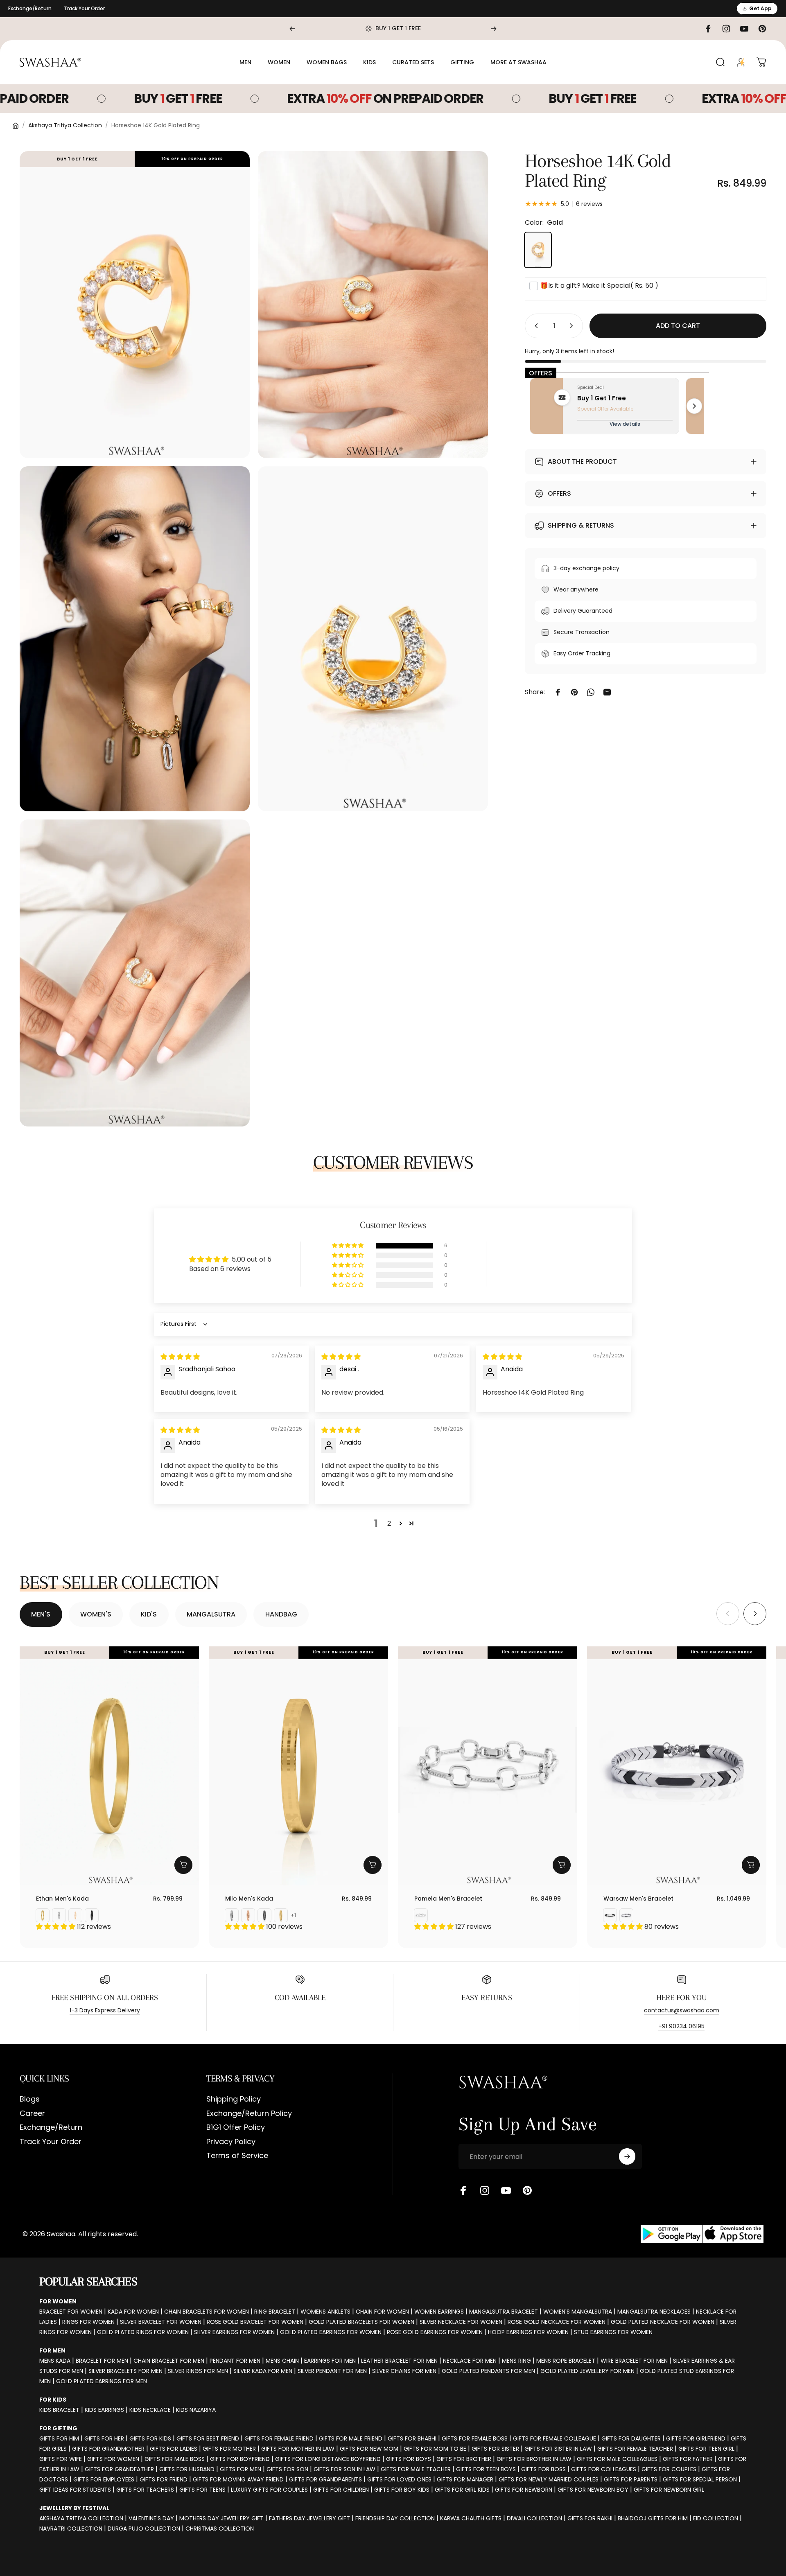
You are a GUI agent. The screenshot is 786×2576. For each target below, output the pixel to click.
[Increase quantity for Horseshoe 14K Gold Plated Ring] (573, 326)
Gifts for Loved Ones (399, 2479)
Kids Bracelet (59, 2410)
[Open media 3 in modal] (135, 639)
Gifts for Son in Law (344, 2469)
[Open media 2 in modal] (373, 305)
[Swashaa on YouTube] (506, 2190)
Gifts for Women (113, 2459)
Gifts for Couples (669, 2469)
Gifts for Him (59, 2438)
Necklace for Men (470, 2361)
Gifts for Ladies (174, 2449)
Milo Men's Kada (249, 1899)
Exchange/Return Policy (249, 2114)
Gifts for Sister (495, 2449)
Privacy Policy (231, 2142)
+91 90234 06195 (681, 2026)
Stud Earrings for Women (613, 2332)
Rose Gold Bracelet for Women (255, 2322)
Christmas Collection (220, 2529)
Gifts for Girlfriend (696, 2438)
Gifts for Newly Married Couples (549, 2479)
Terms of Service (237, 2156)
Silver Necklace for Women (461, 2322)
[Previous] (292, 29)
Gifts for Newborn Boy (593, 2490)
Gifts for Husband (187, 2469)
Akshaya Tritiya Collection (65, 125)
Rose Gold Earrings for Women (435, 2332)
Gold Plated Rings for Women (143, 2332)
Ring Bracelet (275, 2312)
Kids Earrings (104, 2410)
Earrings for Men (330, 2361)
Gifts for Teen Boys (486, 2469)
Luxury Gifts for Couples (269, 2490)
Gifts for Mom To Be (435, 2449)
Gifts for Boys (409, 2459)
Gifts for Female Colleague (554, 2438)
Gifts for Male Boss (175, 2459)
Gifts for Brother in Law (534, 2459)
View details (625, 424)
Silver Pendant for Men (332, 2371)
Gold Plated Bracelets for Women (361, 2322)
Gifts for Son (287, 2469)
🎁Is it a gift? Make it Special (599, 286)
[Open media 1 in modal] (135, 305)
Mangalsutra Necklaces (654, 2312)
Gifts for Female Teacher (635, 2449)
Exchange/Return (30, 8)
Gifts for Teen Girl (706, 2449)
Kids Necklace (150, 2410)
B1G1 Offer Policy (236, 2128)
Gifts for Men (241, 2469)
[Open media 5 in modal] (135, 973)
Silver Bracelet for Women (161, 2322)
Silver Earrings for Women (234, 2332)
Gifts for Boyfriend (240, 2459)
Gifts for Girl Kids (462, 2490)
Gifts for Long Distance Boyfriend (328, 2459)
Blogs (30, 2099)
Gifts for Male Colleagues (617, 2459)
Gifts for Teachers (145, 2490)
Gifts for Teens (202, 2490)
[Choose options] (183, 1865)
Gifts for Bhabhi (412, 2438)
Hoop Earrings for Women (528, 2332)
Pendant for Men (235, 2361)
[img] (180, 1357)
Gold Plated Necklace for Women (663, 2322)
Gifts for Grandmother (108, 2449)
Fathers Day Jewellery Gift (309, 2518)
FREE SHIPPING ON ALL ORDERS (105, 1998)
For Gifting (58, 2428)
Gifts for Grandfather (119, 2469)
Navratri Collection (71, 2529)
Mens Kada (55, 2361)
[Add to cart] (562, 1865)
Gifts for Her (104, 2438)
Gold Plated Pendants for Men (488, 2371)
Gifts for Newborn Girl (669, 2490)
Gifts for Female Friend (279, 2438)
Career (32, 2114)
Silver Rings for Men (198, 2371)
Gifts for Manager (465, 2479)
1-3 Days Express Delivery (105, 2010)
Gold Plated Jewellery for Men (587, 2371)
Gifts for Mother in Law (298, 2449)
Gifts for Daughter (631, 2438)
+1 (294, 1915)
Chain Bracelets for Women (207, 2312)
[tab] (41, 1614)
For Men (52, 2350)
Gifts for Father (688, 2459)
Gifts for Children (341, 2490)
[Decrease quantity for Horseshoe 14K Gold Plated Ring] (535, 326)
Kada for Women (133, 2312)
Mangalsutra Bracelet (504, 2312)
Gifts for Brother (464, 2459)
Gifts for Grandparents (325, 2479)
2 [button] (389, 1523)
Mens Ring (516, 2361)
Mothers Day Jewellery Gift (221, 2518)
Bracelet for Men (102, 2361)
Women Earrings (439, 2312)
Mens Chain (282, 2361)
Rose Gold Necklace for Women (557, 2322)
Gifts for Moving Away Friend (238, 2479)
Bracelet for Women (71, 2312)
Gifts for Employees (104, 2479)
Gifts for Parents (631, 2479)
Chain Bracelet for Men (169, 2361)
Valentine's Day (151, 2518)
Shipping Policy (234, 2099)
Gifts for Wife (61, 2459)
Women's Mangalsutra (578, 2312)
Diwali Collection (534, 2518)
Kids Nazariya (196, 2410)
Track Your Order (84, 8)
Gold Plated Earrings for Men (102, 2381)
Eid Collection (716, 2518)
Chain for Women (382, 2312)
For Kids (53, 2400)
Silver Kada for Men (263, 2371)
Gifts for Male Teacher (416, 2469)
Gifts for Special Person (700, 2479)
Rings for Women (88, 2322)
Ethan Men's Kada (62, 1899)
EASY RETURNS (487, 1998)
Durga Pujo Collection (144, 2529)
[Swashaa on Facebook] (463, 2190)
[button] (348, 1246)
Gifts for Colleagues (604, 2469)
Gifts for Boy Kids (402, 2490)
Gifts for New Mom (369, 2449)
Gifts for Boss (543, 2469)
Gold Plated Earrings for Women (331, 2332)
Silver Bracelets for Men (125, 2371)
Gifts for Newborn (524, 2490)
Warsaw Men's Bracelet (638, 1899)
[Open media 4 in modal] (373, 639)
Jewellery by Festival (74, 2508)
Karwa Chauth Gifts (471, 2518)
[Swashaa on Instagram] (485, 2190)
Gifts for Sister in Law (558, 2449)
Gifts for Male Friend (351, 2438)
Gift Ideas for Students (75, 2490)
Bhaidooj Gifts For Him (653, 2518)
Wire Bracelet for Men (634, 2361)
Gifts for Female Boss (475, 2438)
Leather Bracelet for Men (399, 2361)
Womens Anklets (325, 2312)
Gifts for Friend (164, 2479)
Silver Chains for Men (404, 2371)
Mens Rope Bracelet (566, 2361)
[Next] (494, 29)
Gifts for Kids (150, 2438)
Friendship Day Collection (395, 2518)
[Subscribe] (627, 2156)
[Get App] (702, 2234)
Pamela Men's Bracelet (448, 1899)
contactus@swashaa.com (682, 2010)
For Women (58, 2301)
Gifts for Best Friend (208, 2438)
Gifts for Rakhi (590, 2518)
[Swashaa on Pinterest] (527, 2190)
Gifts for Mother (229, 2449)
